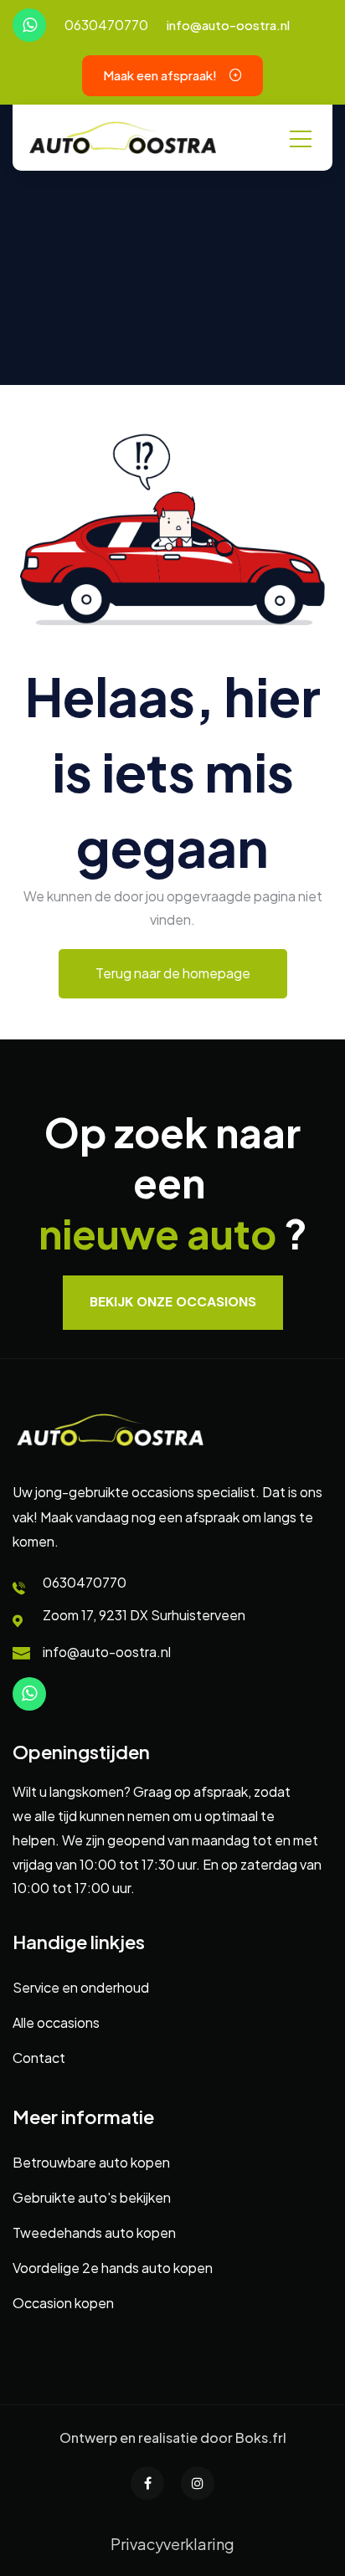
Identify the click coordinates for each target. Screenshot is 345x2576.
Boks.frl (261, 2437)
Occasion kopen (63, 2303)
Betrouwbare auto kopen (91, 2162)
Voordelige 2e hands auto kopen (113, 2268)
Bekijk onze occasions (173, 1302)
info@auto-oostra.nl (228, 25)
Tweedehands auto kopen (94, 2232)
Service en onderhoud (81, 1987)
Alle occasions (56, 2022)
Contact (39, 2058)
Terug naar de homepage (173, 973)
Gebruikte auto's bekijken (92, 2197)
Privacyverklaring (172, 2544)
